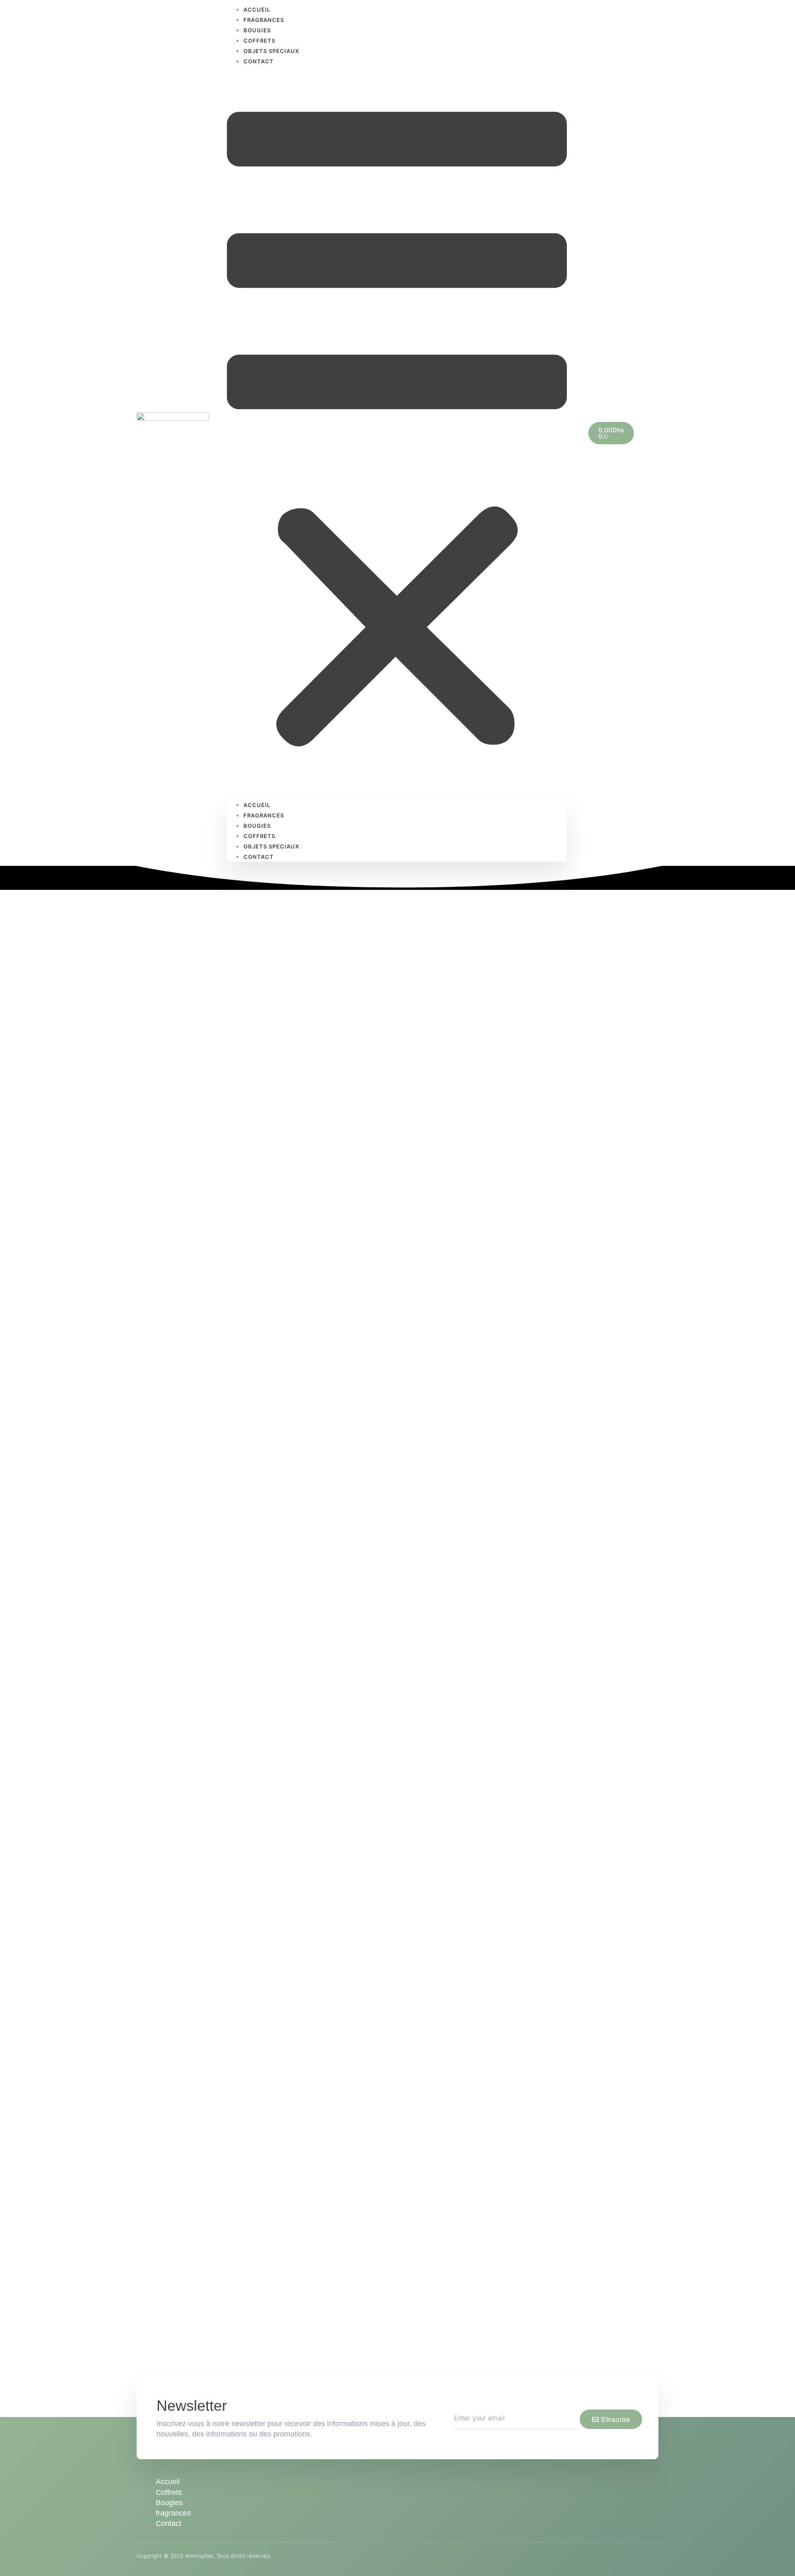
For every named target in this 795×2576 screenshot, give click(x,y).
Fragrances (264, 20)
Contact (259, 61)
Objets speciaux (271, 51)
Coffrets (259, 41)
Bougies (257, 30)
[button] (397, 433)
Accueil (257, 805)
